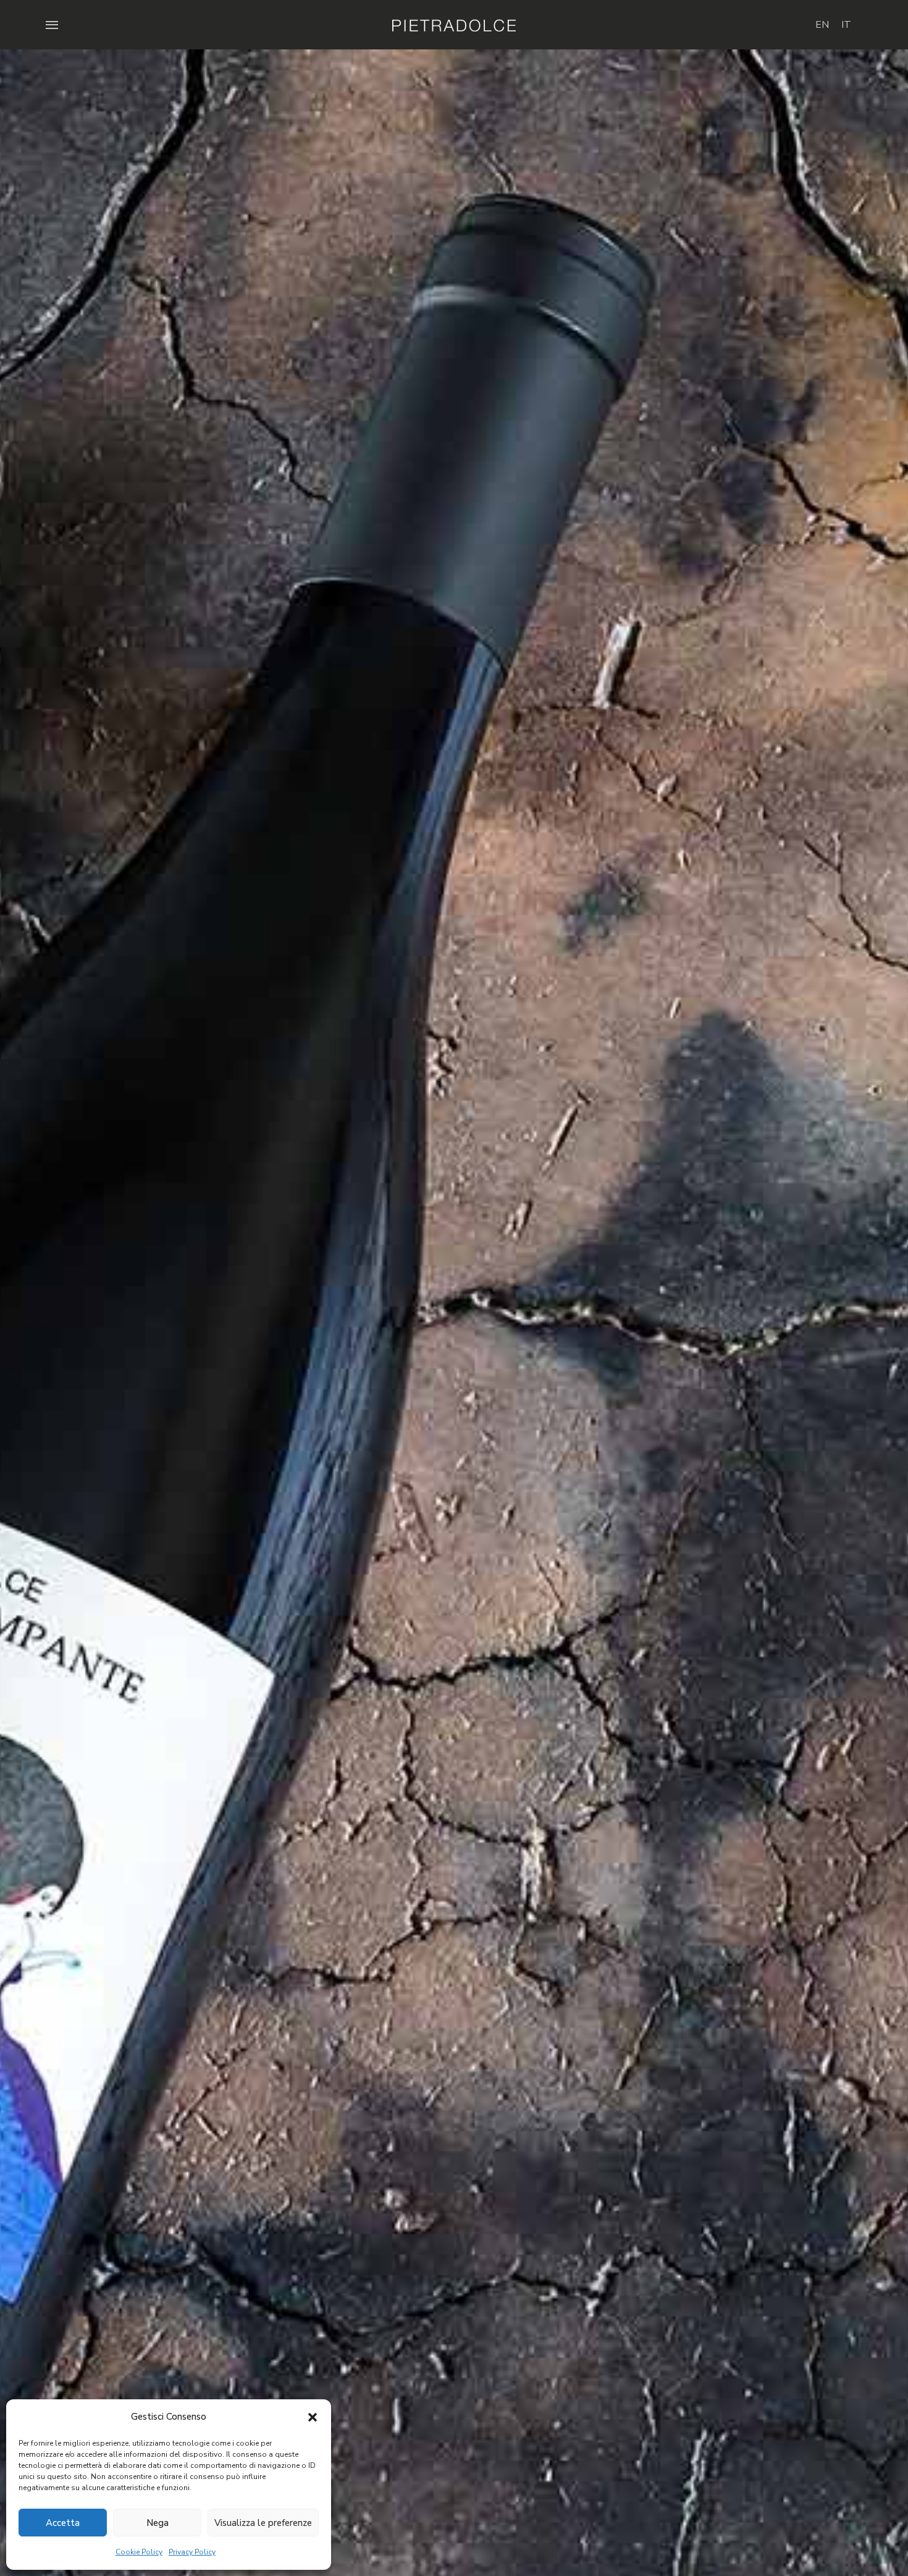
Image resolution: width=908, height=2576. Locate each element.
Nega (158, 2523)
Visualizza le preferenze (263, 2523)
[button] (313, 2417)
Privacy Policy (192, 2552)
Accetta (63, 2523)
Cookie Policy (139, 2552)
